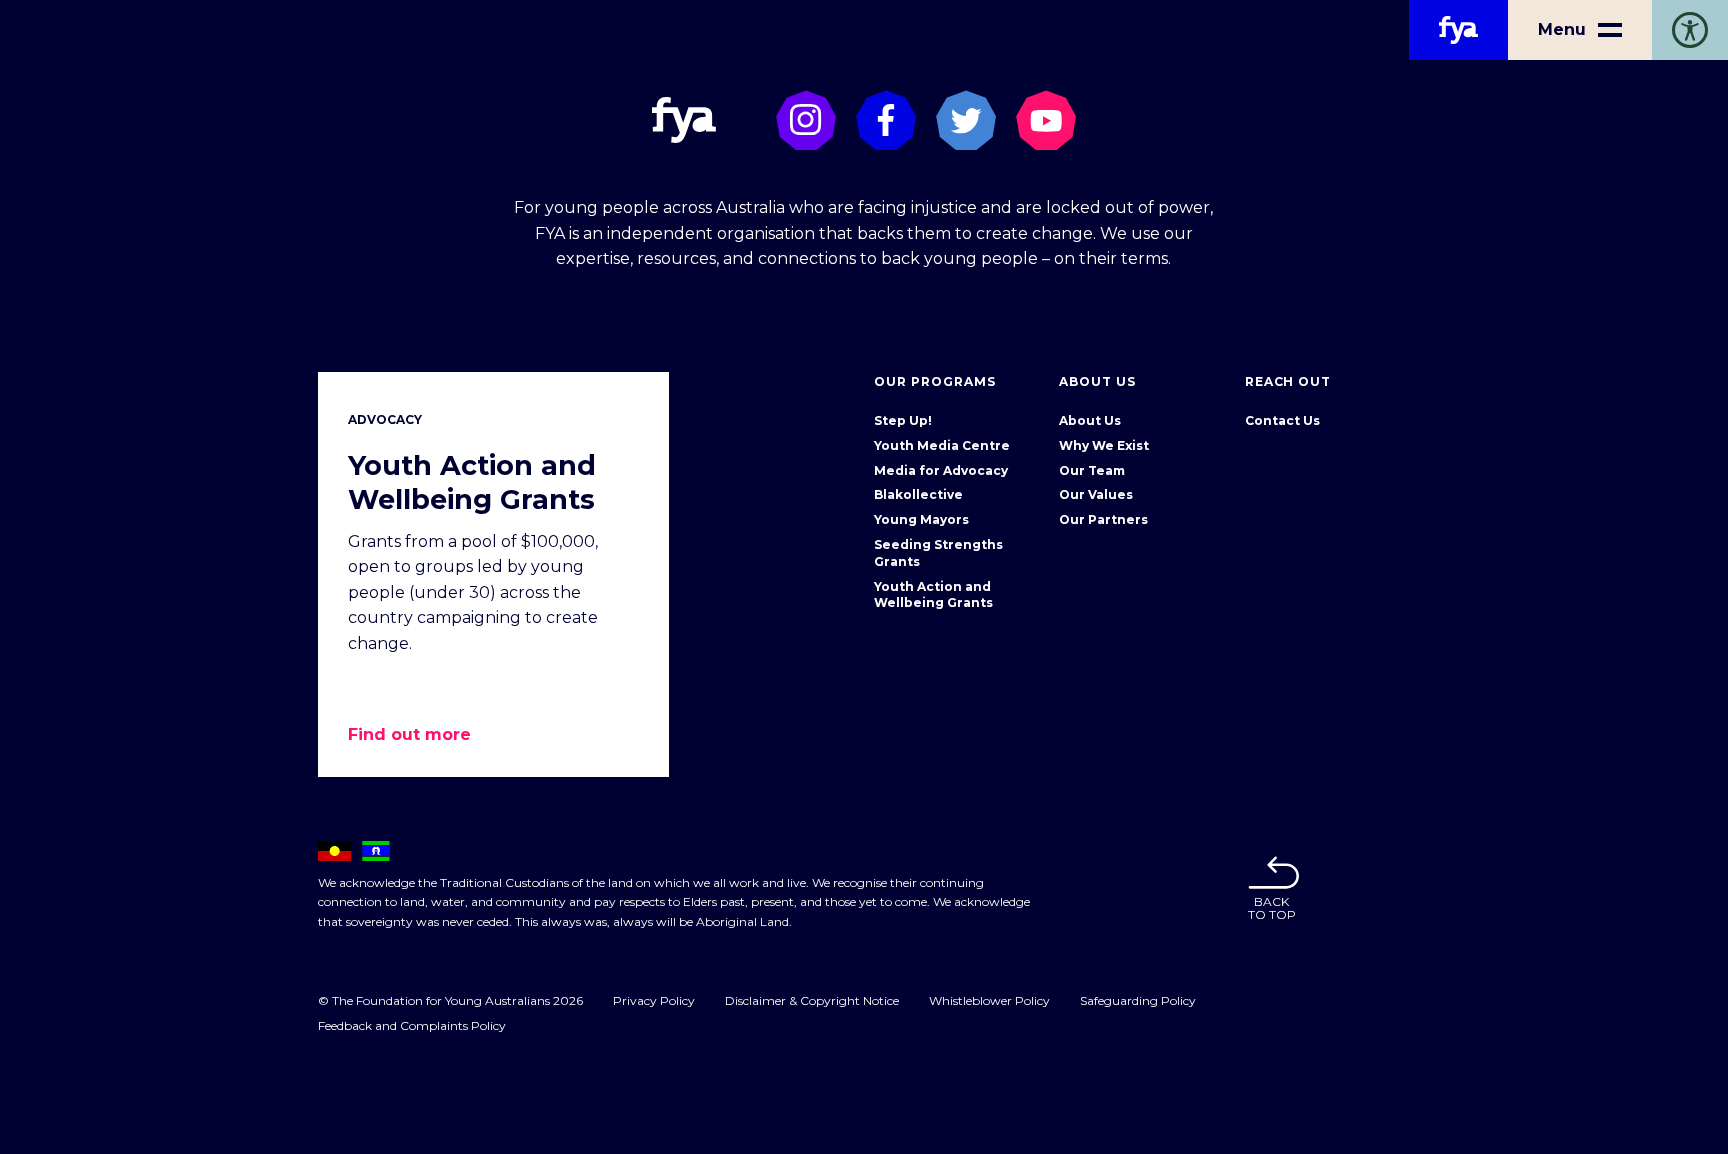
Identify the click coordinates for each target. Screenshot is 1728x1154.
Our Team (1092, 470)
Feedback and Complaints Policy (412, 1025)
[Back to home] (1458, 30)
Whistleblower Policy (989, 1000)
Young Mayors (921, 519)
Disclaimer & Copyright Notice (812, 1000)
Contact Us (1282, 420)
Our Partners (1103, 519)
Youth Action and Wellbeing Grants (933, 595)
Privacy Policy (654, 1000)
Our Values (1096, 494)
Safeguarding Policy (1138, 1000)
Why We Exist (1104, 445)
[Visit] (806, 120)
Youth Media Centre (942, 445)
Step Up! (903, 420)
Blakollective (918, 494)
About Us (1090, 420)
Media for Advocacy (941, 470)
